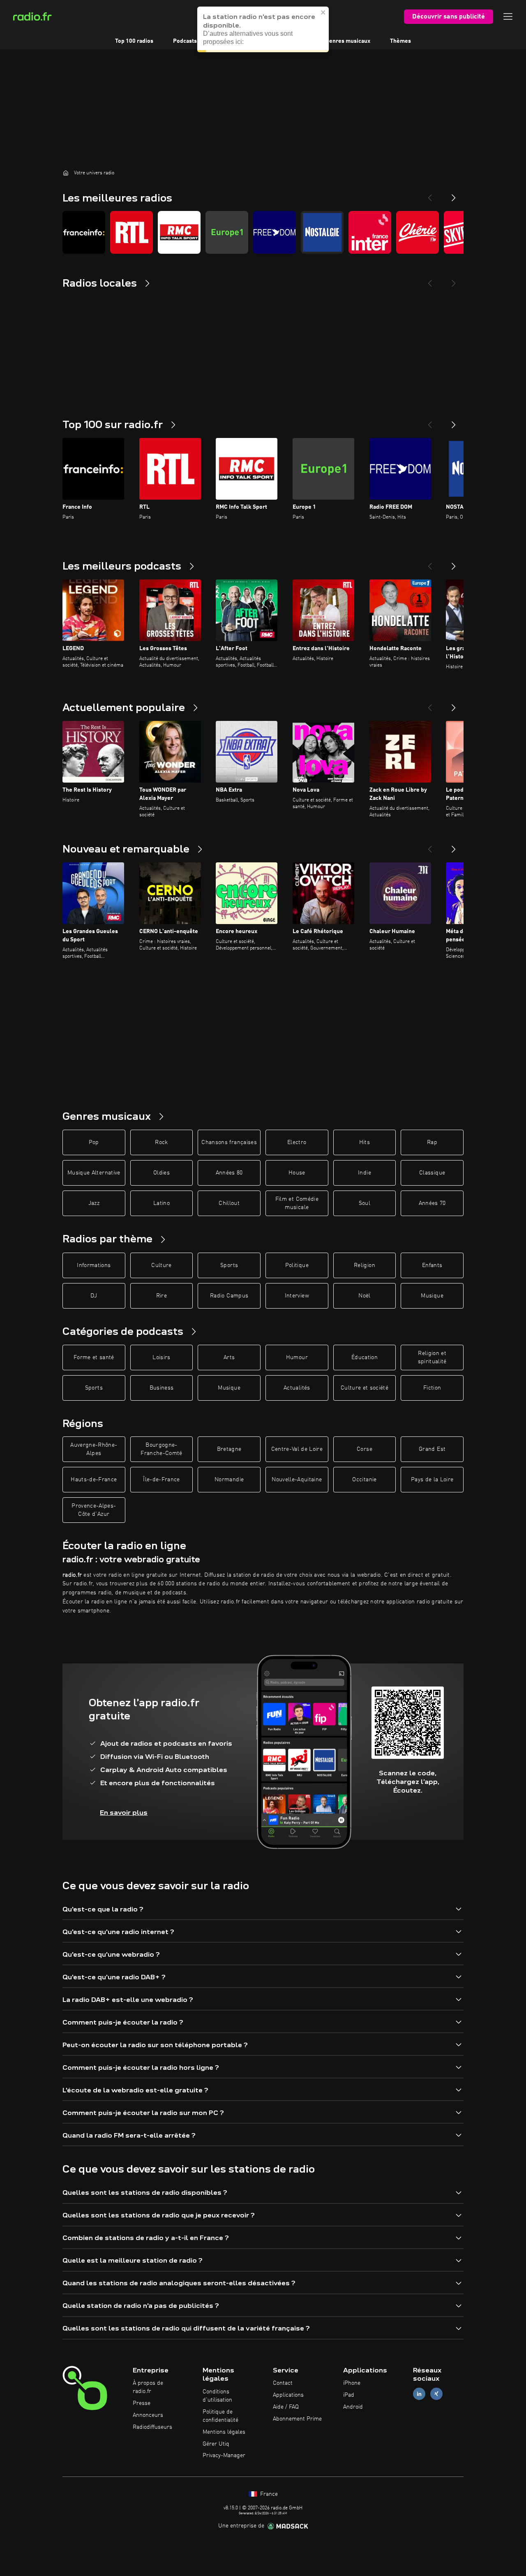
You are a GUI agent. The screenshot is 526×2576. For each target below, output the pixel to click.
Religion (365, 1265)
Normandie (229, 1480)
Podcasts (185, 41)
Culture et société (365, 1388)
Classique (432, 1173)
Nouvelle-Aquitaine (297, 1480)
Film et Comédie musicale (297, 1203)
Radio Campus (229, 1296)
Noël (364, 1296)
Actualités (297, 1388)
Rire (161, 1296)
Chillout (229, 1203)
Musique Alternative (94, 1173)
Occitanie (364, 1480)
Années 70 (432, 1203)
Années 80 (229, 1173)
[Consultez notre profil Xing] (436, 2394)
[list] (263, 232)
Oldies (161, 1173)
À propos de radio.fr (148, 2387)
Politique (297, 1265)
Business (162, 1388)
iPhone (352, 2383)
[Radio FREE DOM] (275, 232)
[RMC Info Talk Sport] (179, 232)
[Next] (454, 195)
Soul (365, 1203)
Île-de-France (161, 1480)
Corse (365, 1449)
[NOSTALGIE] (322, 232)
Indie (365, 1173)
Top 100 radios (134, 41)
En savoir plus (124, 1813)
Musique (432, 1296)
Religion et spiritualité (432, 1357)
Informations (94, 1265)
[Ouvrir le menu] (508, 16)
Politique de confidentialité (220, 2416)
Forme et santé (94, 1357)
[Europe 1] (227, 232)
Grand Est (432, 1449)
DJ (94, 1296)
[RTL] (131, 232)
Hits (365, 1142)
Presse (142, 2403)
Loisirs (161, 1357)
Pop (94, 1142)
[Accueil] (66, 173)
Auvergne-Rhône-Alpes (94, 1449)
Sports (229, 1265)
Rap (432, 1142)
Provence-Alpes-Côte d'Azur (94, 1510)
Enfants (432, 1265)
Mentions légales (224, 2432)
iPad (349, 2395)
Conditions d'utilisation (217, 2396)
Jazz (94, 1203)
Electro (297, 1142)
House (297, 1173)
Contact (283, 2383)
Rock (161, 1142)
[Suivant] (454, 422)
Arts (229, 1357)
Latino (161, 1203)
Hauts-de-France (94, 1480)
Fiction (432, 1388)
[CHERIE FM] (418, 232)
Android (353, 2407)
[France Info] (84, 232)
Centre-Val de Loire (297, 1449)
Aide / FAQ (286, 2407)
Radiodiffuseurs (152, 2427)
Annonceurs (148, 2415)
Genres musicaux (348, 41)
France (268, 2494)
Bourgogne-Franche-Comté (161, 1449)
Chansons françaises (229, 1142)
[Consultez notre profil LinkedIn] (419, 2394)
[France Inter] (370, 232)
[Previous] (430, 195)
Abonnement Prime (297, 2419)
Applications (288, 2395)
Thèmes (400, 41)
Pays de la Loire (432, 1480)
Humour (297, 1357)
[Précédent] (430, 422)
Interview (297, 1296)
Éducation (365, 1357)
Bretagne (229, 1449)
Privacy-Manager (224, 2456)
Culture (161, 1265)
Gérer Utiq (216, 2444)
